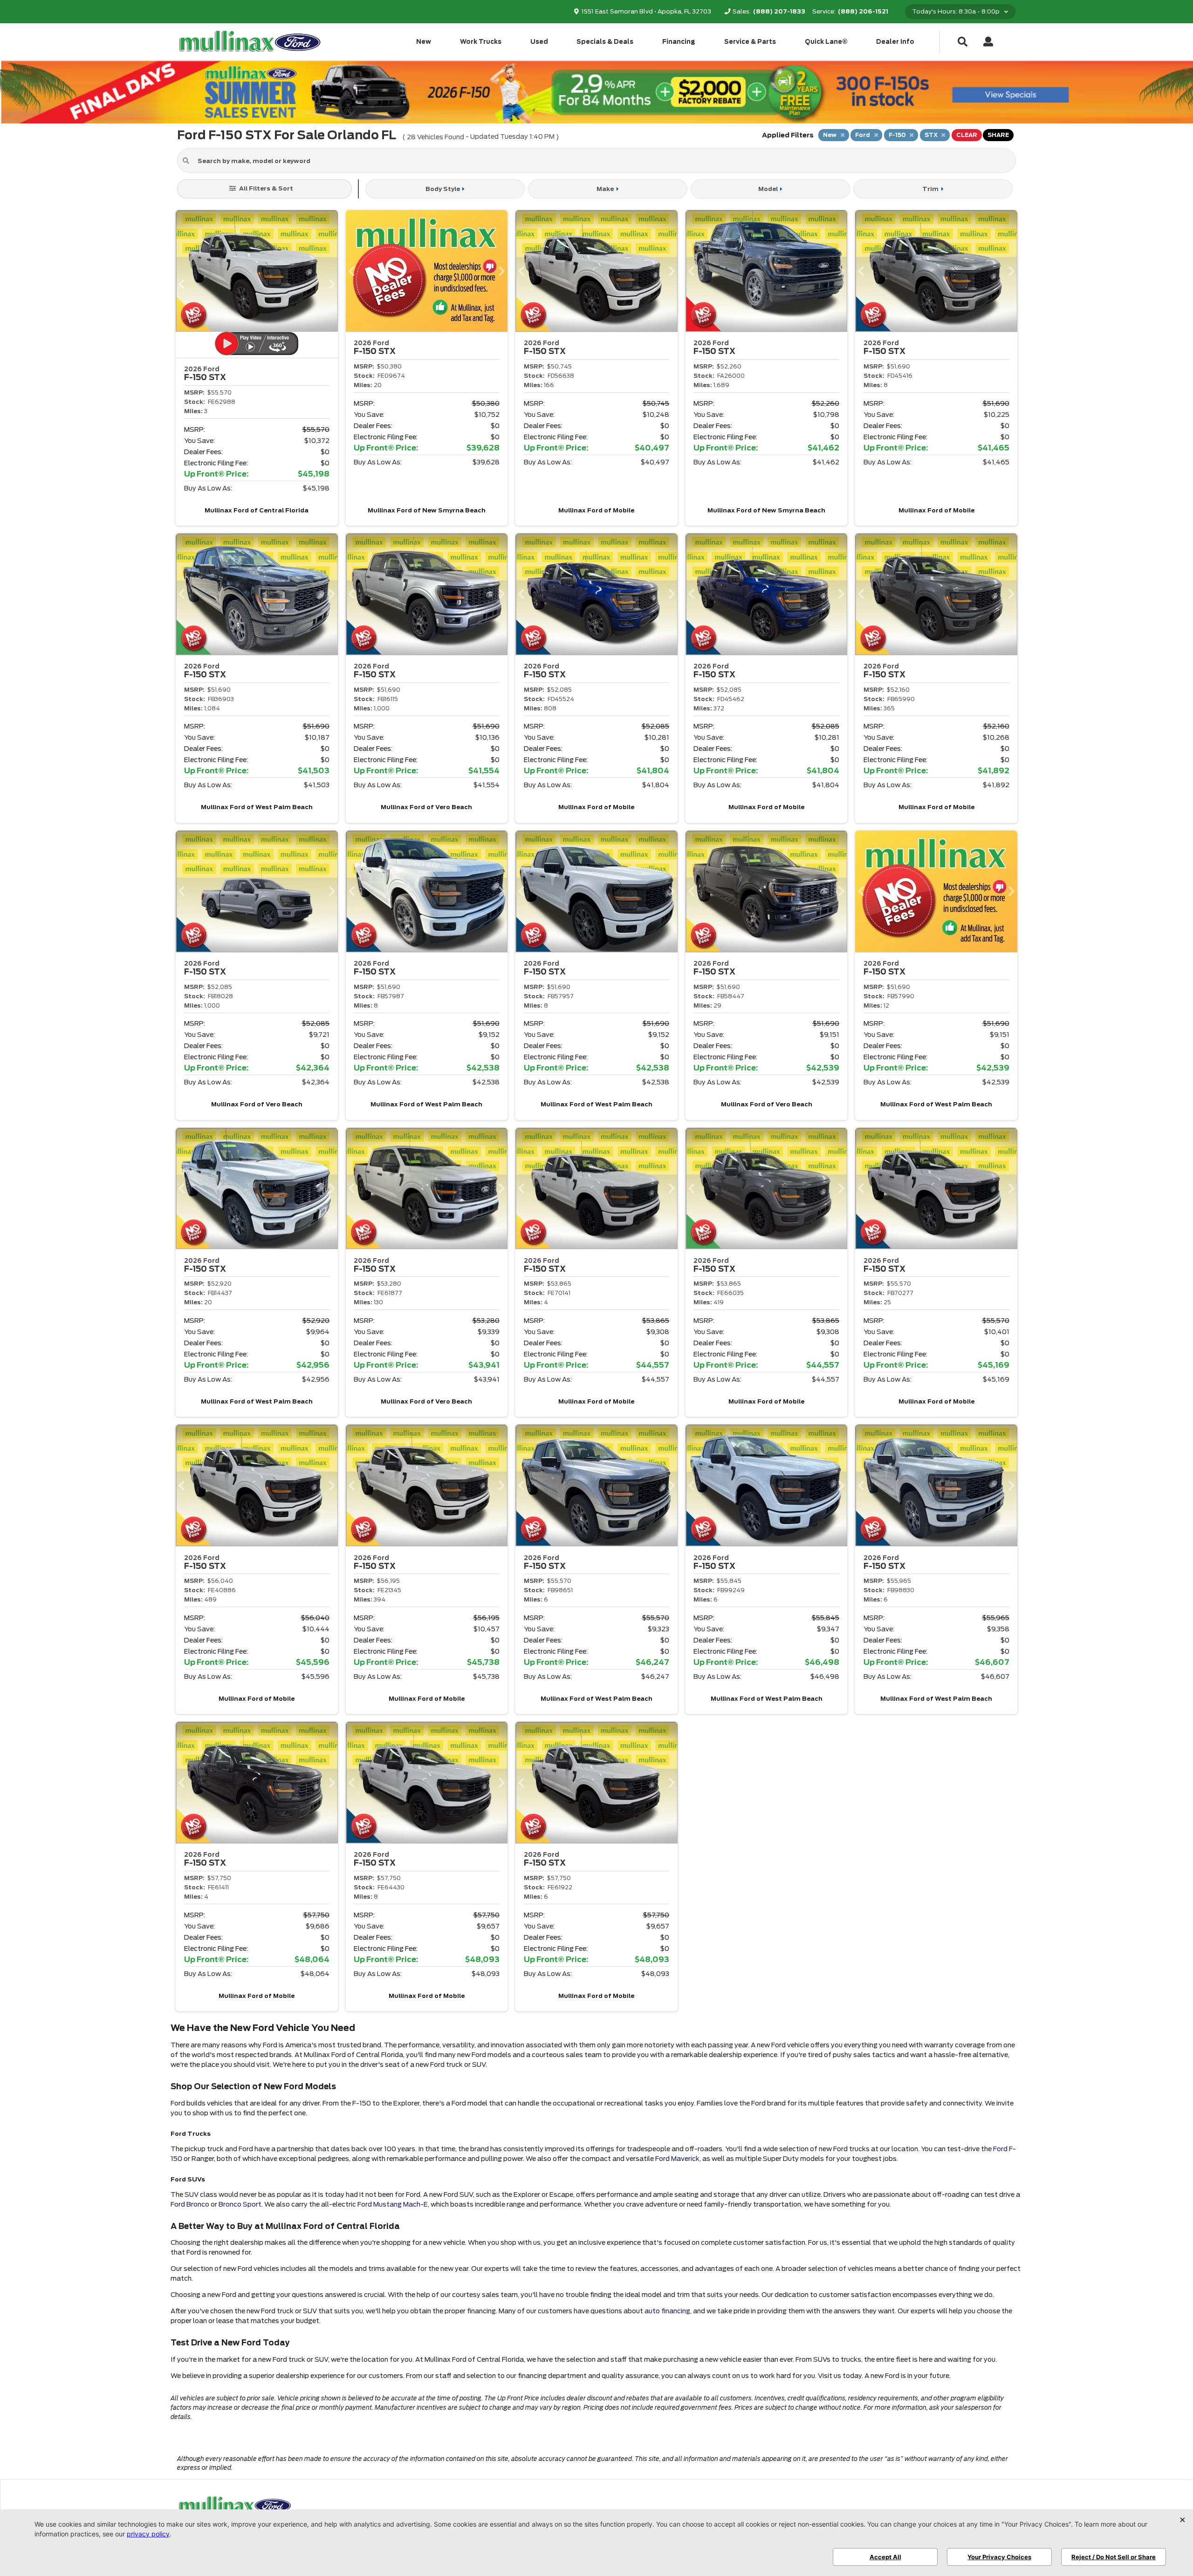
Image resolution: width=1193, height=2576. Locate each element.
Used (539, 42)
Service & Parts (750, 42)
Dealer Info (895, 42)
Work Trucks (481, 42)
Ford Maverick (677, 2159)
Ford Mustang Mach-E (393, 2204)
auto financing (667, 2311)
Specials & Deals (605, 42)
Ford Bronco (190, 2204)
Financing (679, 42)
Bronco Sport (240, 2204)
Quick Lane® (826, 42)
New (424, 42)
